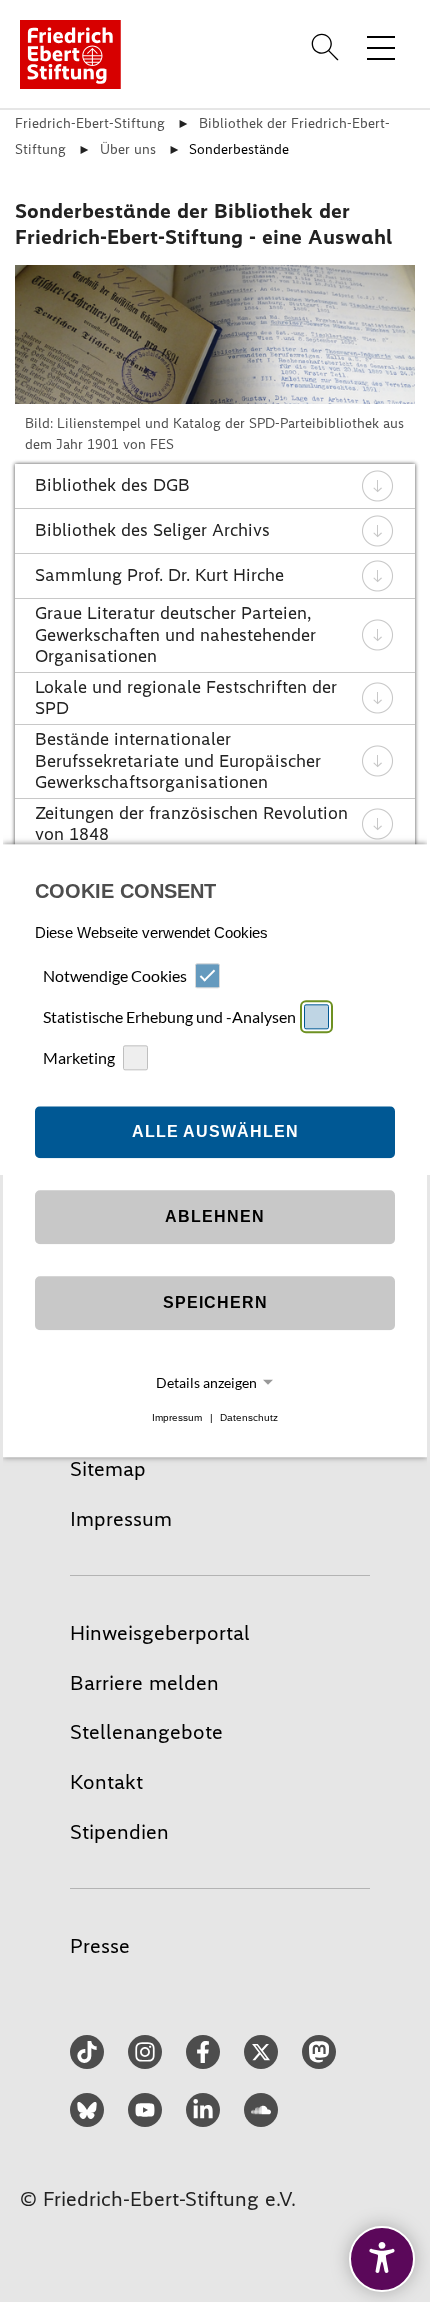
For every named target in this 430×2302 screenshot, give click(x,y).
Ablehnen (215, 1216)
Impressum (177, 1417)
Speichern (215, 1302)
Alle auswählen (215, 1131)
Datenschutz (249, 1417)
